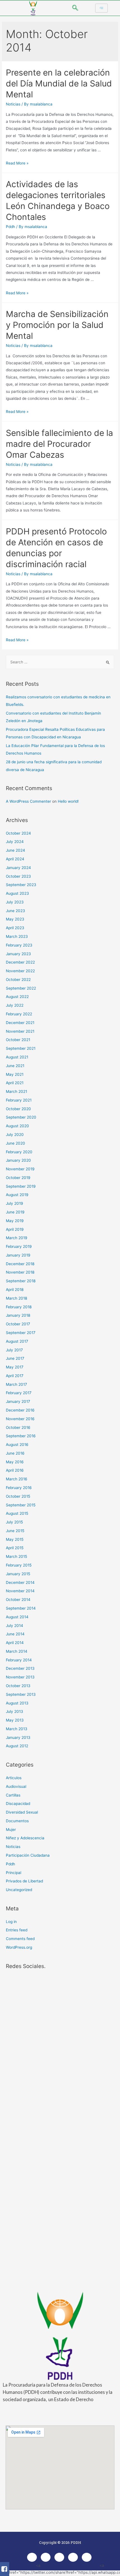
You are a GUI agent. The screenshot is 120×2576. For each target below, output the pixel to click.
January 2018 (18, 1315)
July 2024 (15, 842)
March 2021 (16, 1091)
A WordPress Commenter (28, 801)
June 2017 (15, 1358)
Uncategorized (19, 1890)
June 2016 (15, 1453)
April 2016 (15, 1470)
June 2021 (15, 1066)
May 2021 (15, 1074)
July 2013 (15, 1711)
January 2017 (18, 1401)
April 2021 (15, 1083)
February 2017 (19, 1393)
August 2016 (17, 1445)
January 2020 (18, 1160)
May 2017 (15, 1367)
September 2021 (21, 1048)
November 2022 (20, 971)
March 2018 (16, 1298)
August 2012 (17, 1746)
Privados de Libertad (24, 1881)
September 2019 (21, 1186)
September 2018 (21, 1281)
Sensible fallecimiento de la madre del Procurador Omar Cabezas (59, 444)
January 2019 (18, 1255)
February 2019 (19, 1246)
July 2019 (15, 1203)
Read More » (17, 163)
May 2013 (15, 1720)
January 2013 (18, 1737)
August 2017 (17, 1341)
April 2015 (15, 1548)
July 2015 (14, 1522)
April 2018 (15, 1290)
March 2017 (16, 1384)
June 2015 (15, 1531)
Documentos (17, 1821)
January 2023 (18, 954)
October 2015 (18, 1496)
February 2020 (19, 1152)
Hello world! (68, 801)
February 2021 (19, 1100)
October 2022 (18, 980)
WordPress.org (19, 1947)
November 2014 (20, 1591)
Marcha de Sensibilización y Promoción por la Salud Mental (57, 325)
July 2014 (15, 1626)
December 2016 (20, 1410)
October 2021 (18, 1040)
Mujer (11, 1830)
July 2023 (15, 902)
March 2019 (17, 1238)
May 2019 (15, 1221)
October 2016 (18, 1427)
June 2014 (15, 1634)
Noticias (13, 104)
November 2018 (20, 1272)
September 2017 (21, 1333)
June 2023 (15, 911)
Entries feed (17, 1930)
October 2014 (18, 1600)
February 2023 (19, 945)
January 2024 (18, 868)
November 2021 (20, 1031)
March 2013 (17, 1729)
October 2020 (18, 1109)
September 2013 (21, 1694)
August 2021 (17, 1057)
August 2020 (17, 1126)
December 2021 (20, 1023)
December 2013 (20, 1668)
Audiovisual (16, 1786)
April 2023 (15, 928)
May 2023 (15, 919)
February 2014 (19, 1660)
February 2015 (19, 1565)
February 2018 (19, 1307)
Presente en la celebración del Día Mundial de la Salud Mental (59, 83)
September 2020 (21, 1117)
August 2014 (17, 1617)
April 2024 (15, 859)
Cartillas (13, 1795)
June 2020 (15, 1143)
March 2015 (16, 1556)
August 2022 (17, 997)
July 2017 (14, 1350)
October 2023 (18, 876)
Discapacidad (18, 1804)
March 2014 (17, 1651)
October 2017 (18, 1324)
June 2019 (15, 1212)
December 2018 (20, 1264)
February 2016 (19, 1488)
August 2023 (17, 893)
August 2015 (17, 1513)
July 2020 (15, 1135)
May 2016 (15, 1462)
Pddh (10, 227)
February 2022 (19, 1014)
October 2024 (18, 833)
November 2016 (20, 1419)
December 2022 (20, 962)
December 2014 (20, 1582)
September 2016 (21, 1436)
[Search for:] (60, 662)
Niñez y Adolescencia (25, 1838)
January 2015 (18, 1574)
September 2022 (21, 988)
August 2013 (17, 1703)
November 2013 (20, 1677)
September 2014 (21, 1608)
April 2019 (15, 1229)
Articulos (14, 1778)
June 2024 (15, 850)
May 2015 (15, 1539)
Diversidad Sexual (22, 1812)
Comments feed (20, 1939)
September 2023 (21, 885)
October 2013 (18, 1686)
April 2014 (15, 1643)
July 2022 (15, 1005)
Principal (14, 1873)
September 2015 (21, 1505)
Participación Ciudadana (28, 1855)
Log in (11, 1922)
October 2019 (18, 1178)
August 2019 (17, 1195)
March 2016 (17, 1479)
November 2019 (20, 1169)
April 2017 (15, 1376)
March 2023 (17, 936)
